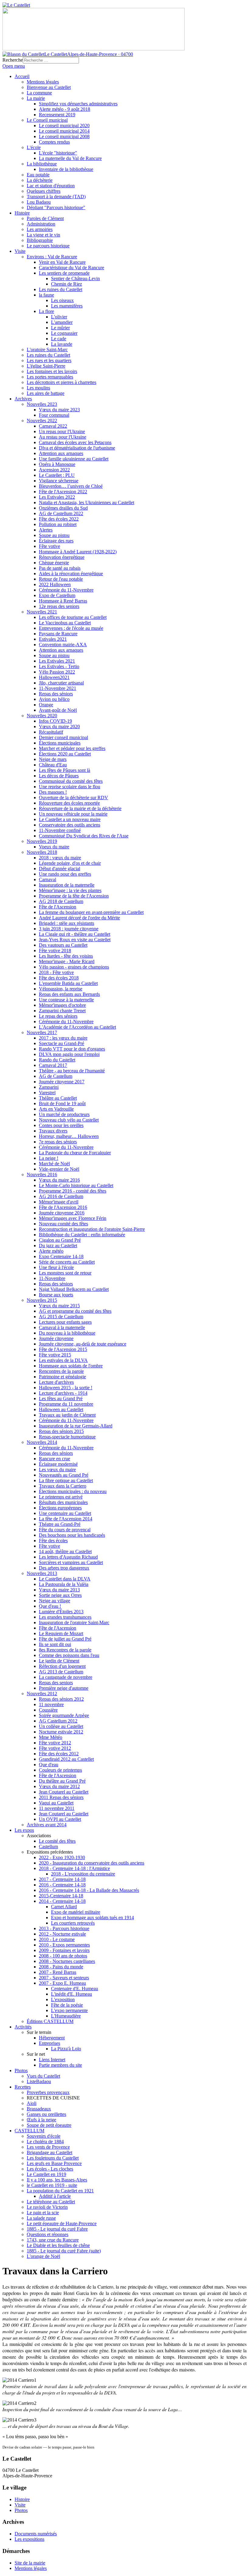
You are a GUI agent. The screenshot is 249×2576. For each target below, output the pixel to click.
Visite (20, 2505)
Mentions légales (31, 2568)
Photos (21, 2510)
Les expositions (29, 2539)
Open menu (14, 66)
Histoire (22, 2499)
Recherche (13, 60)
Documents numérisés (36, 2534)
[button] (39, 1836)
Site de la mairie (30, 2563)
